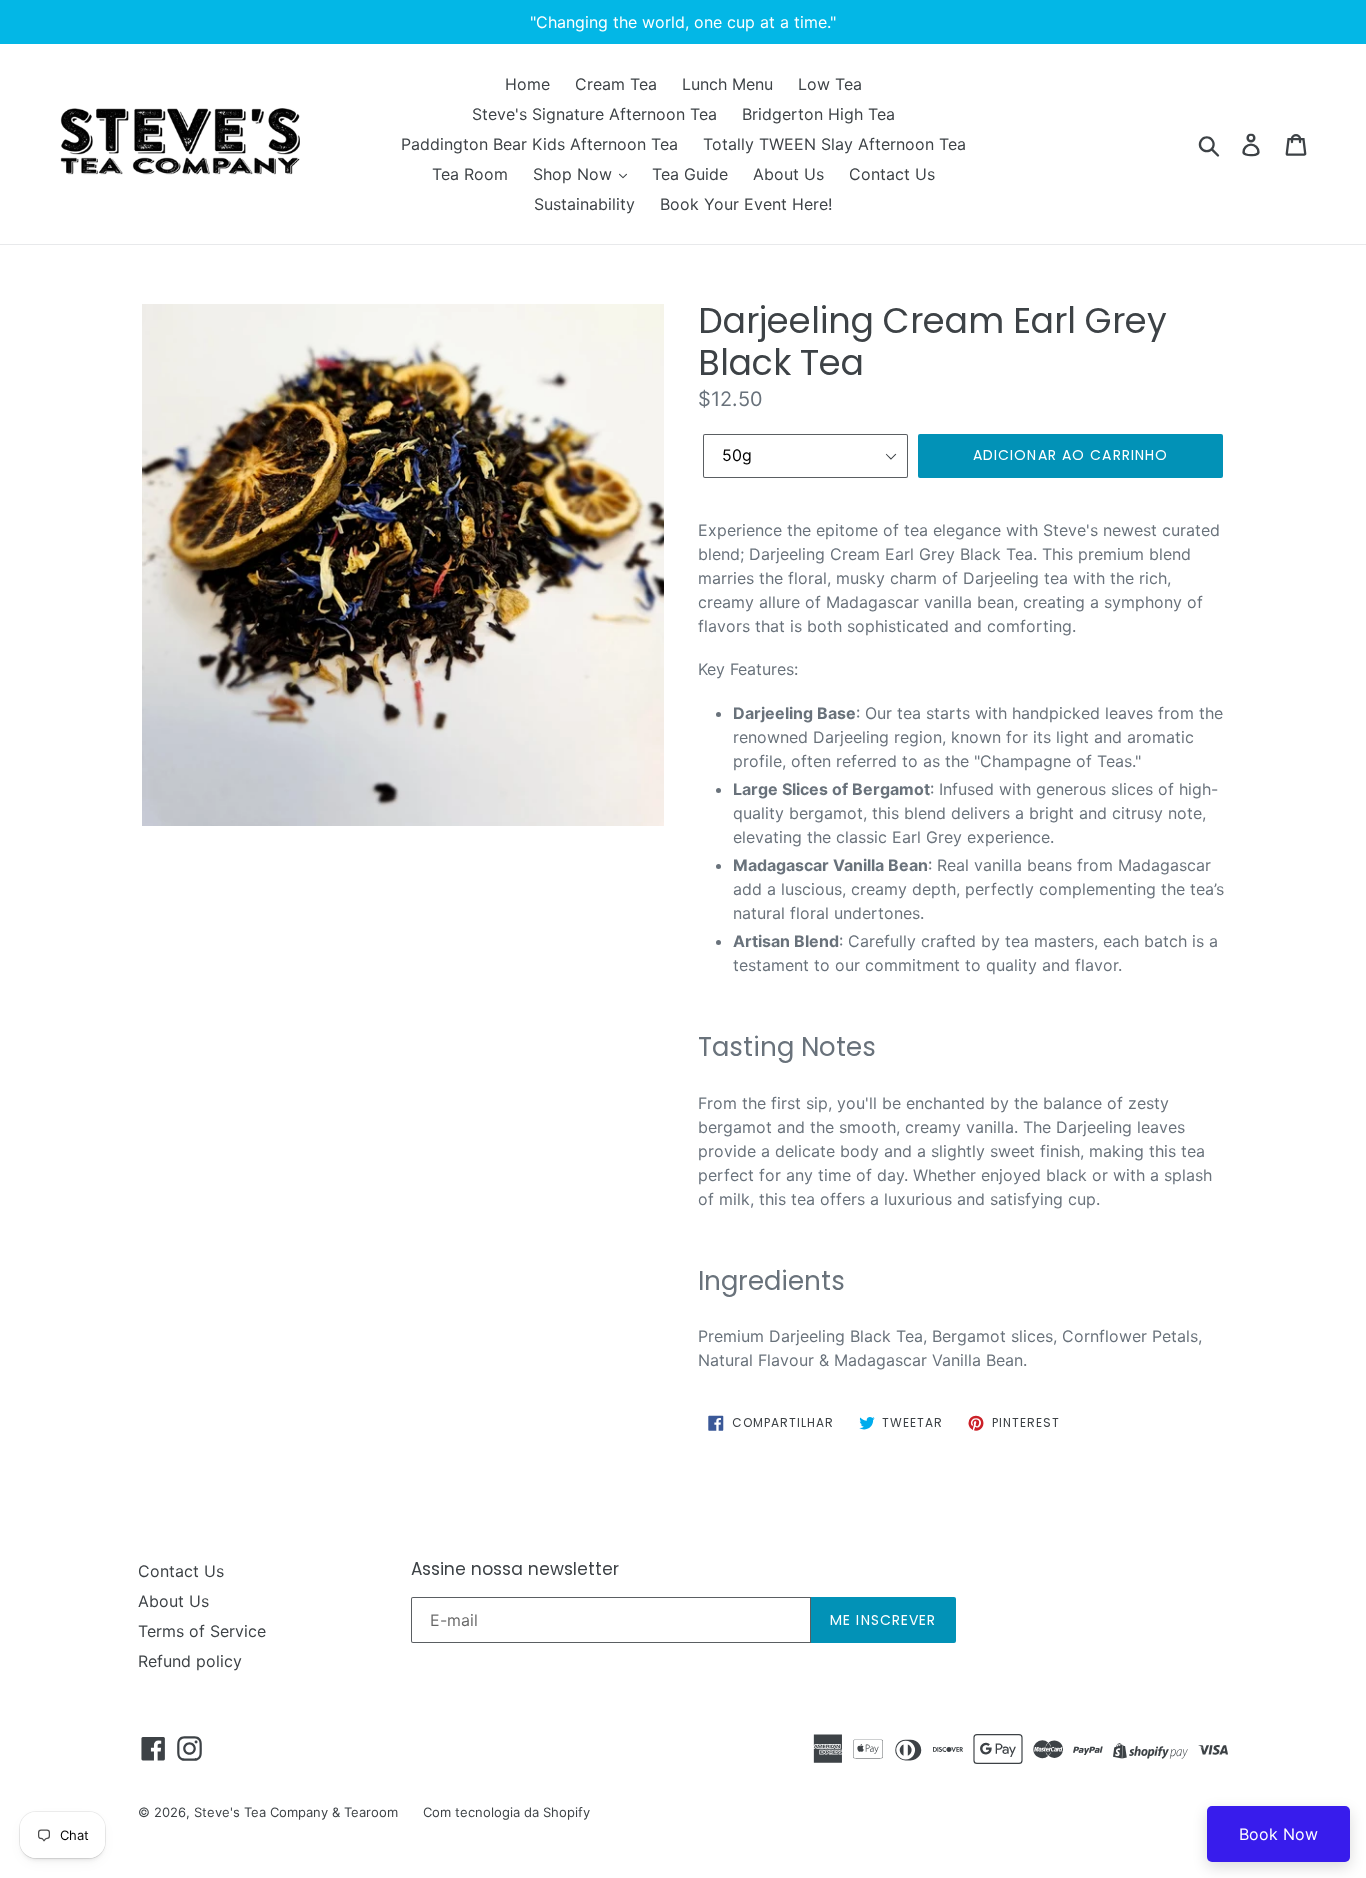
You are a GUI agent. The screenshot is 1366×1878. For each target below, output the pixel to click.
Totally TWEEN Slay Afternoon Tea (834, 144)
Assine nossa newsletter (515, 1569)
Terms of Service (202, 1631)
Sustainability (584, 204)
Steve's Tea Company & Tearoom (296, 1812)
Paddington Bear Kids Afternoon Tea (539, 144)
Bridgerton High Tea (818, 114)
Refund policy (190, 1661)
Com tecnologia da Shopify (506, 1812)
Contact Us (892, 174)
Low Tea (830, 84)
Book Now (1278, 1834)
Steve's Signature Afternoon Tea (594, 114)
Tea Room (470, 174)
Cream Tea (616, 84)
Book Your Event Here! (746, 204)
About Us (788, 174)
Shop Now (575, 174)
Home (527, 84)
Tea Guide (690, 174)
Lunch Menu (727, 84)
